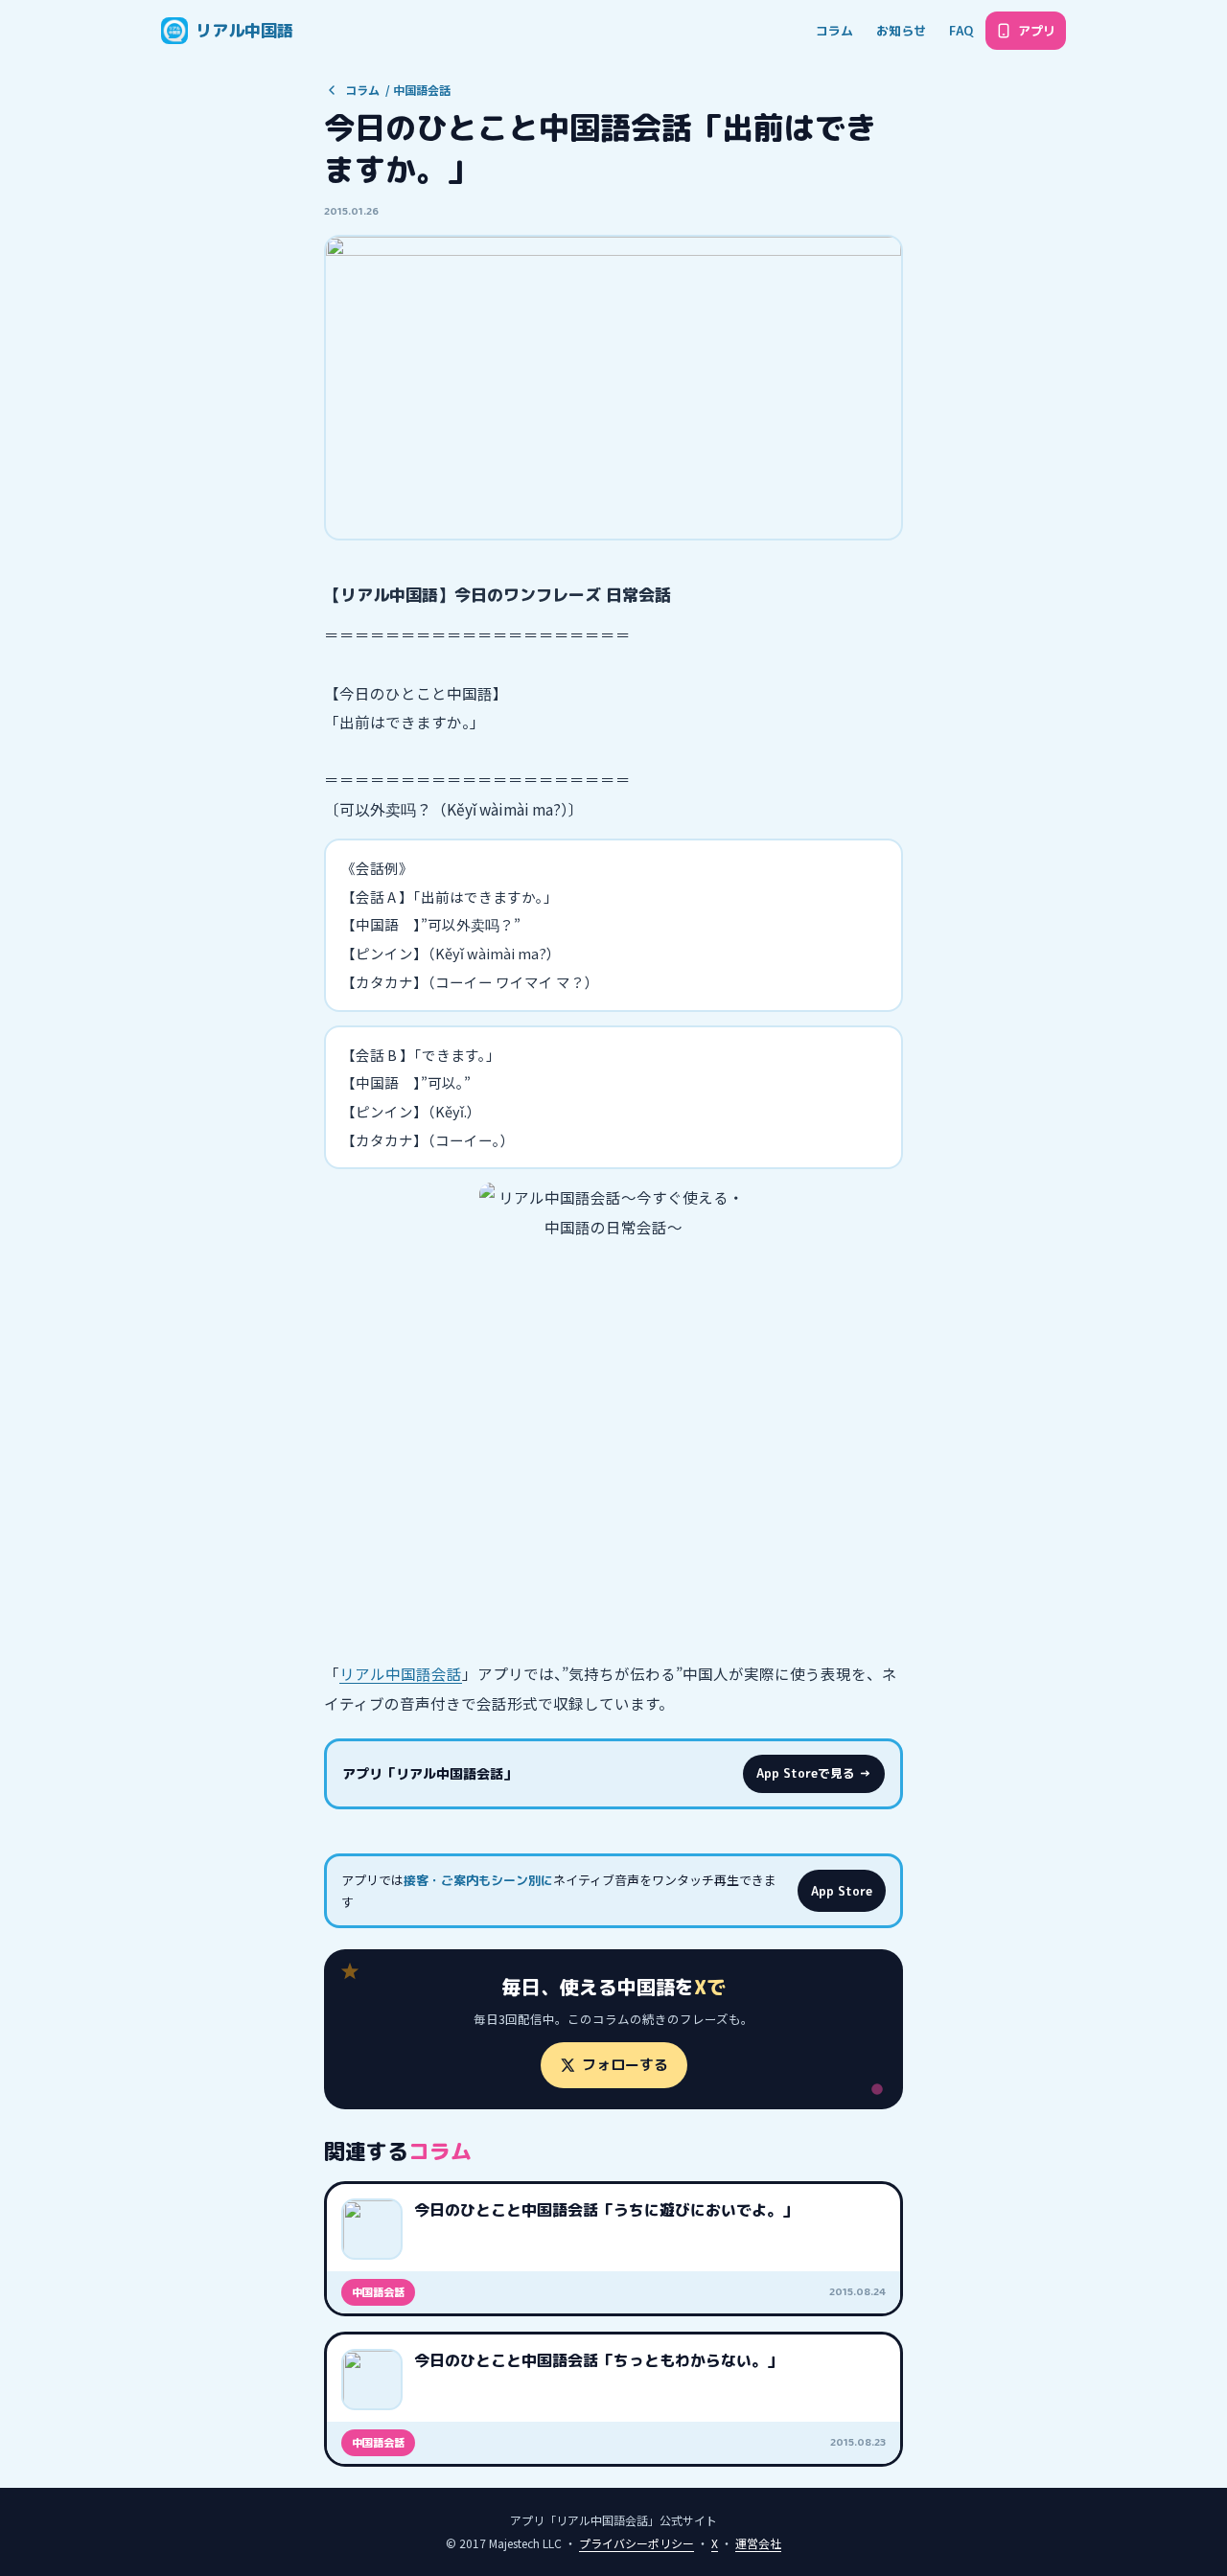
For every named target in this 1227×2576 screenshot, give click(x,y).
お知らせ (901, 31)
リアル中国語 (244, 30)
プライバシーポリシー (637, 2543)
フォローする (625, 2065)
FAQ (961, 31)
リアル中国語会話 (401, 1673)
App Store (842, 1891)
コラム (834, 31)
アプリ (1037, 31)
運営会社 (758, 2543)
